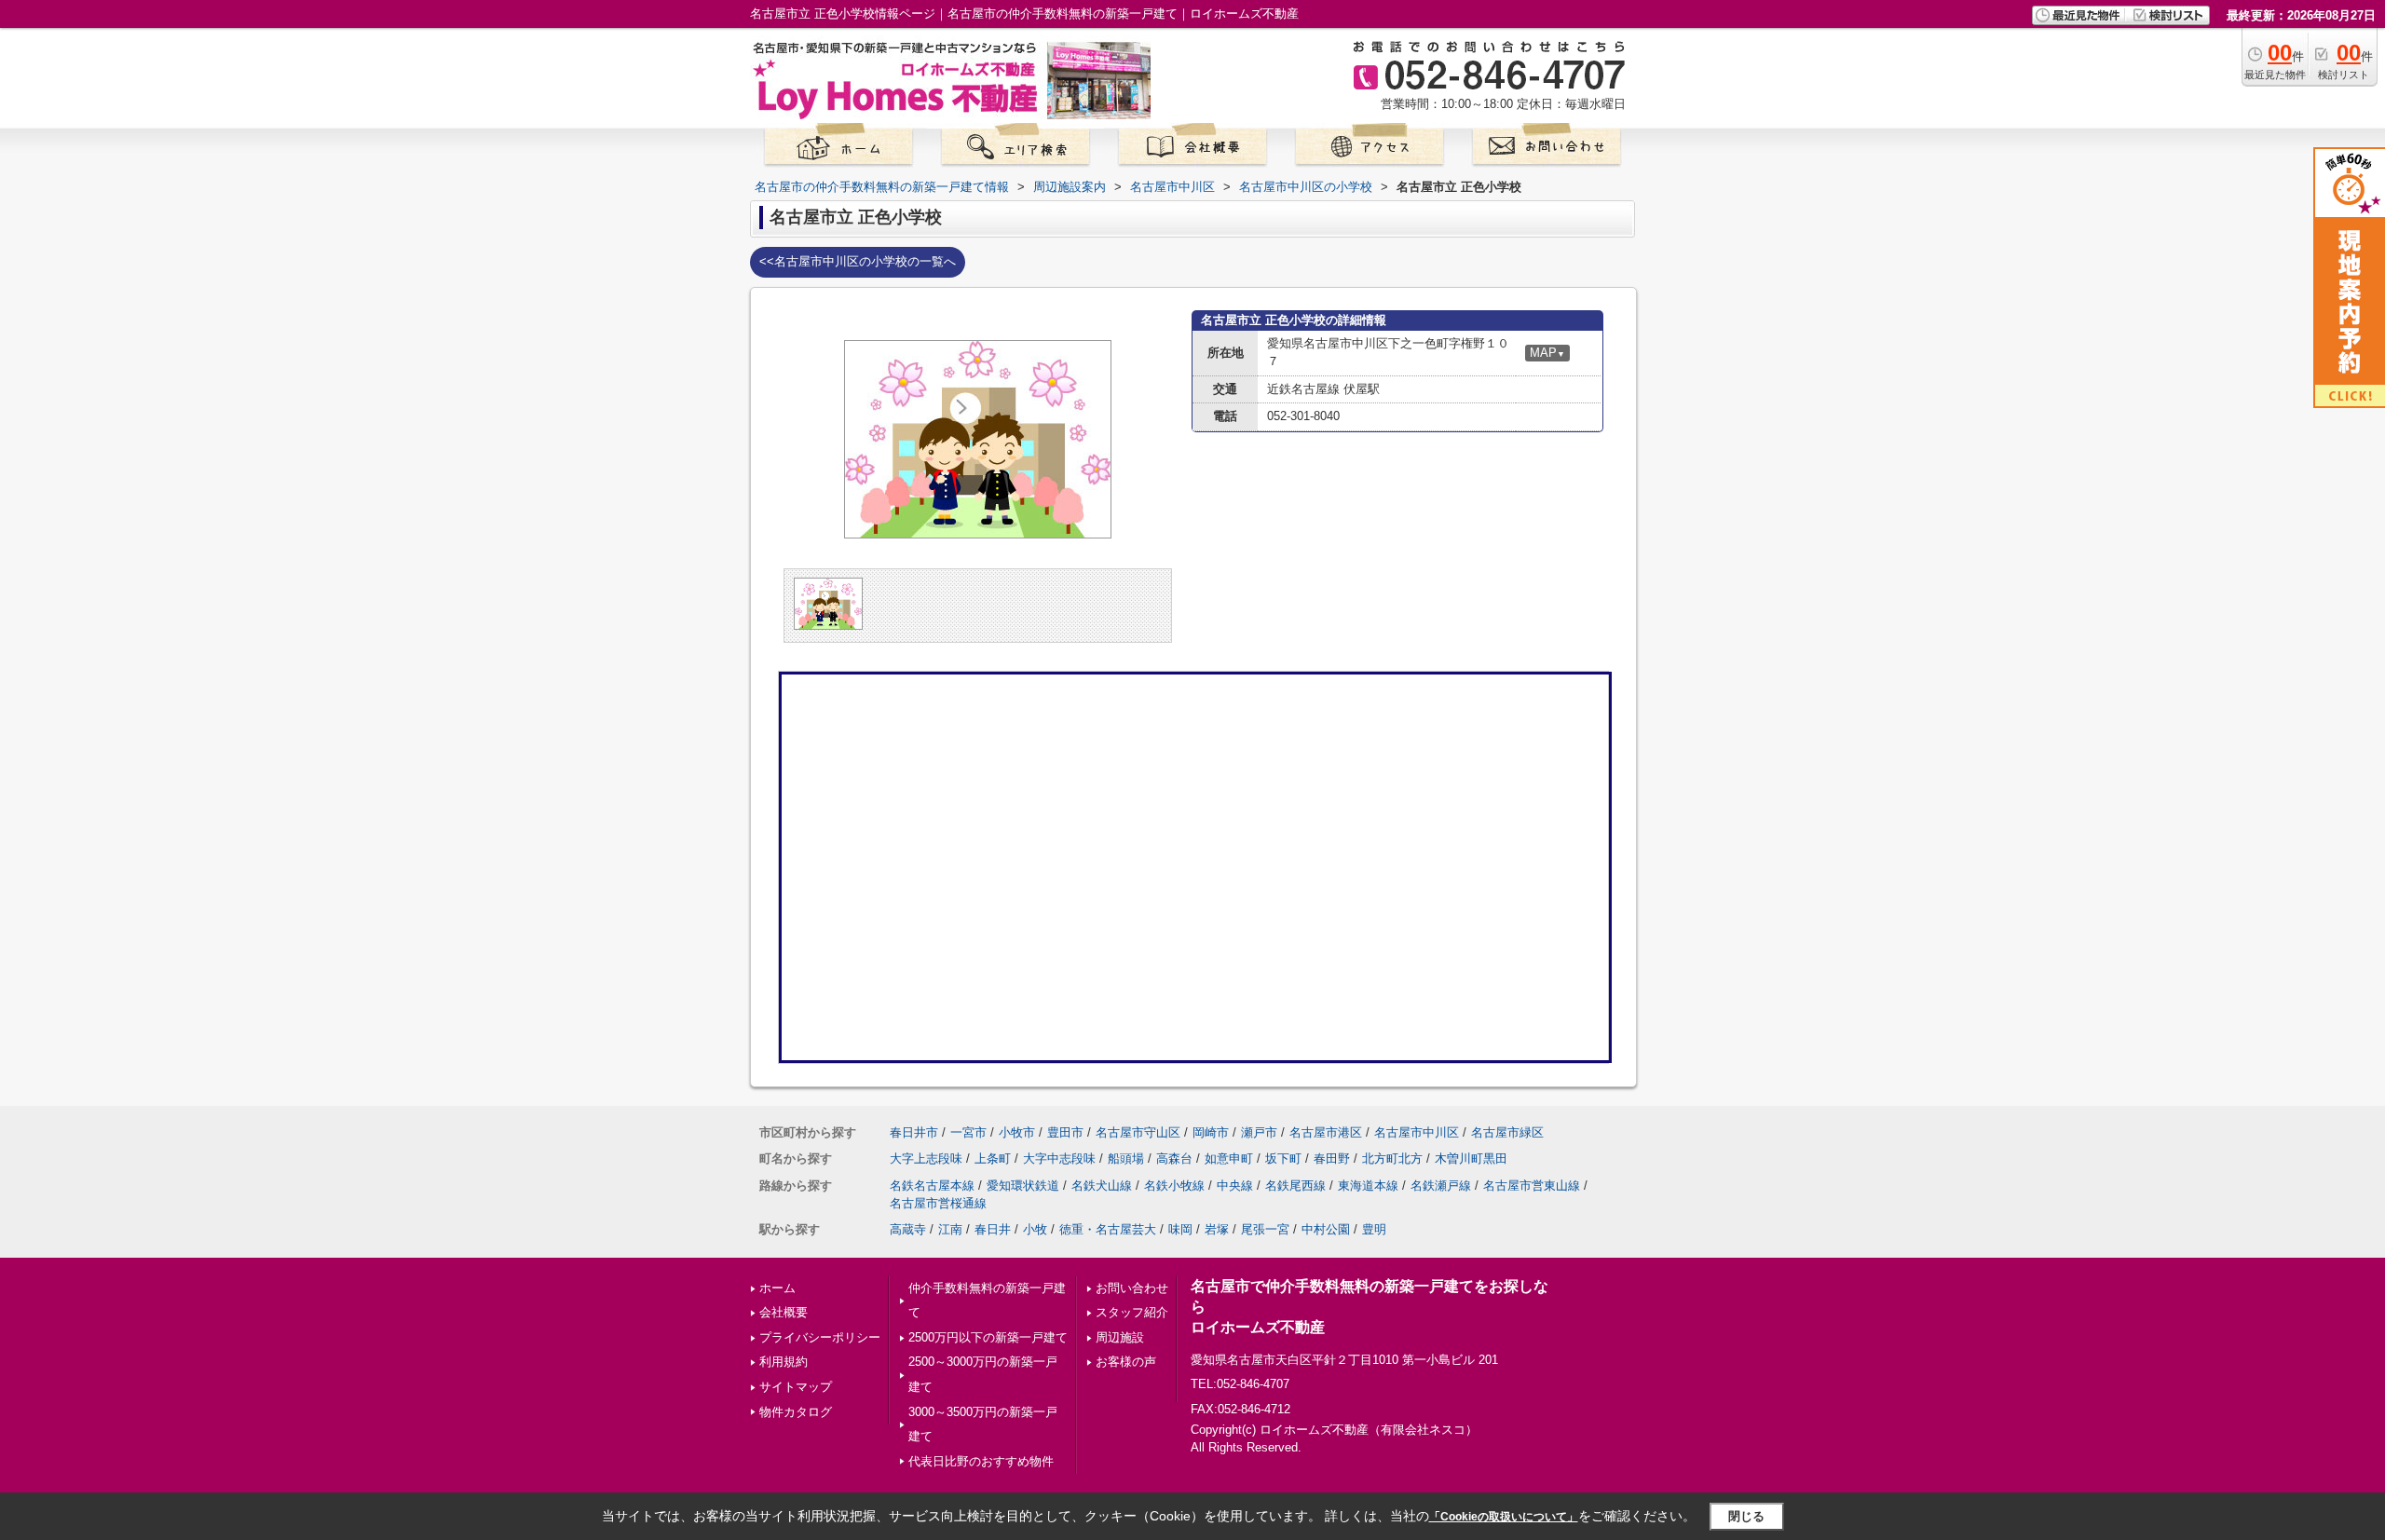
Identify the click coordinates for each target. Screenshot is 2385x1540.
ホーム (777, 1288)
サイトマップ (796, 1387)
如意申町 (1229, 1158)
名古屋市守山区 (1138, 1132)
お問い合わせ (1132, 1288)
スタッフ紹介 (1132, 1312)
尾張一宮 (1265, 1229)
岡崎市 (1211, 1132)
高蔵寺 (908, 1229)
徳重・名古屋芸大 (1108, 1229)
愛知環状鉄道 (1023, 1186)
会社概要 (784, 1312)
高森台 (1174, 1158)
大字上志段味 (926, 1158)
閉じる (1746, 1516)
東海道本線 (1368, 1186)
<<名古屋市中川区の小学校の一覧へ (858, 261)
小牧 (1035, 1229)
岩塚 (1217, 1229)
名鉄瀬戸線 (1441, 1186)
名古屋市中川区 (1417, 1132)
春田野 (1332, 1158)
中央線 (1235, 1186)
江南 (950, 1229)
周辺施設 (1120, 1337)
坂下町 (1283, 1158)
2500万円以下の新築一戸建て (988, 1337)
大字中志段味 (1059, 1158)
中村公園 (1326, 1229)
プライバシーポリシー (820, 1337)
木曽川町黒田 (1471, 1158)
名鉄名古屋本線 (932, 1186)
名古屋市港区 (1326, 1132)
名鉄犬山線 (1102, 1186)
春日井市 (914, 1132)
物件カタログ (796, 1412)
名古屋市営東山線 (1532, 1186)
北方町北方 (1392, 1158)
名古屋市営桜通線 (938, 1203)
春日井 (993, 1229)
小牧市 (1017, 1132)
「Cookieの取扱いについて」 (1504, 1517)
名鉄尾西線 (1295, 1186)
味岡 (1180, 1229)
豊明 (1374, 1229)
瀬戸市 (1259, 1132)
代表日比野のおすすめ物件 (981, 1461)
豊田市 (1065, 1132)
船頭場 (1126, 1158)
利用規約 (784, 1362)
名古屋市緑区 (1507, 1132)
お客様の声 (1126, 1362)
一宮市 (968, 1132)
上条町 (993, 1158)
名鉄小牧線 (1174, 1186)
